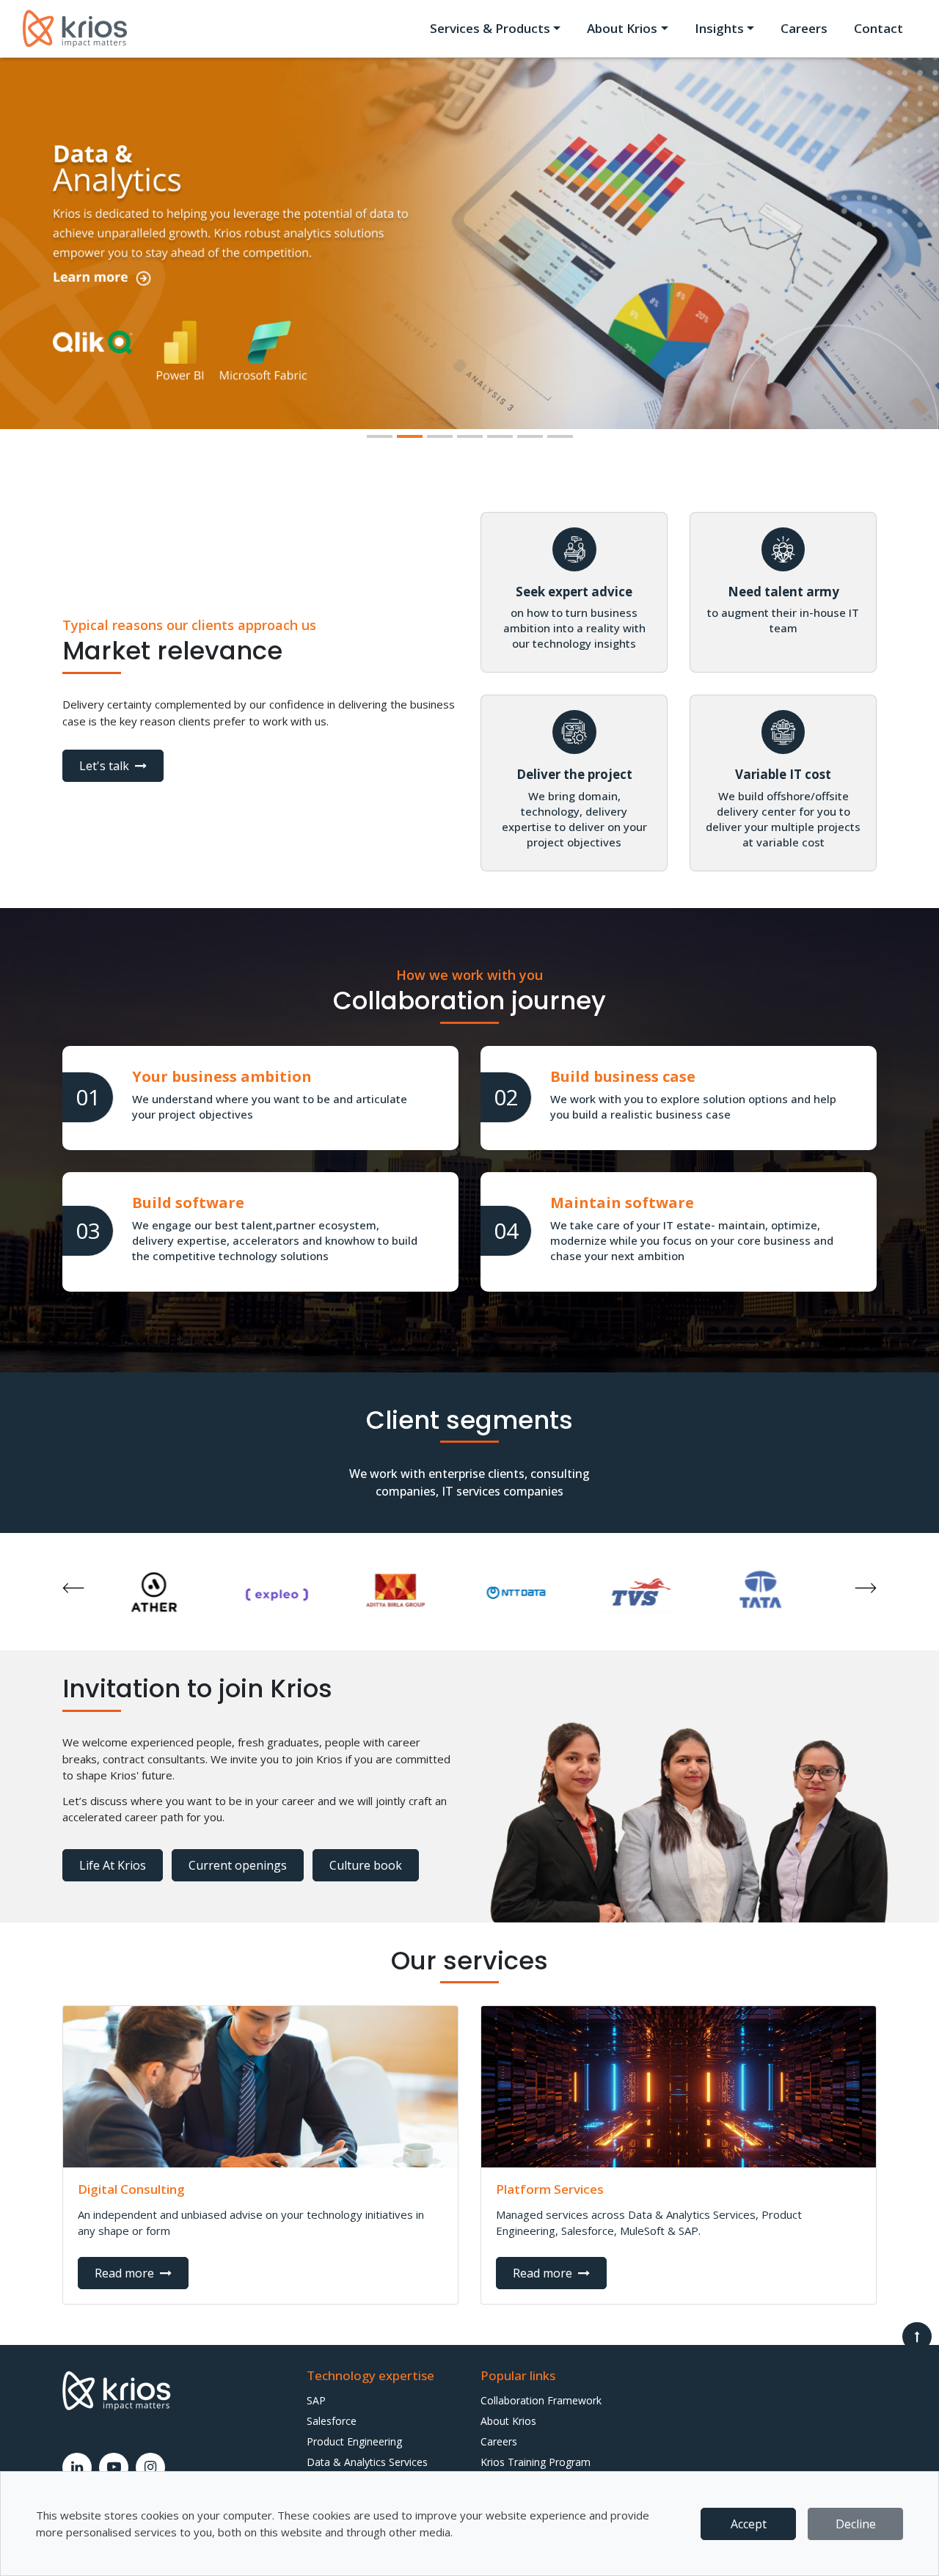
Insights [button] (719, 28)
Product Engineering (354, 2441)
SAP (316, 2400)
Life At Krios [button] (113, 1865)
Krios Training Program (536, 2462)
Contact (878, 28)
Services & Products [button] (490, 28)
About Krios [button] (622, 28)
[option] (182, 1592)
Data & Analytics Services (367, 2462)
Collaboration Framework (541, 2400)
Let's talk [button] (106, 766)
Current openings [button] (238, 1865)
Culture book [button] (366, 1865)
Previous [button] (73, 1588)
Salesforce (332, 2421)
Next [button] (866, 1588)
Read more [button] (126, 2273)
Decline (856, 2524)
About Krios (508, 2421)
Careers (804, 28)
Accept (749, 2524)
